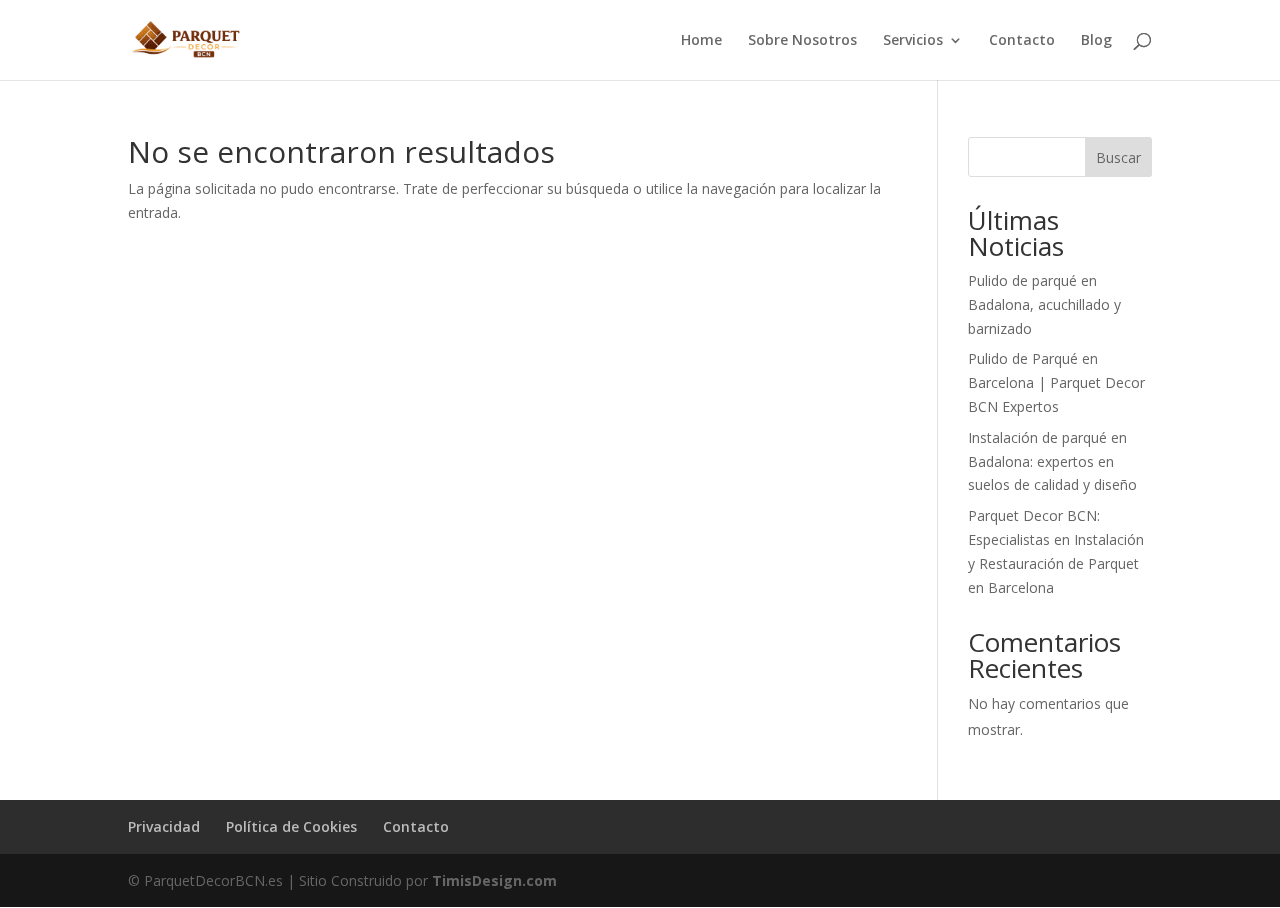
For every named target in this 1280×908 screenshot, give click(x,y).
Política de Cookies (291, 826)
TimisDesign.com (494, 880)
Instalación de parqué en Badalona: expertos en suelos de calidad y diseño (1052, 461)
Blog (1096, 41)
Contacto (1022, 41)
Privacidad (164, 826)
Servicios (913, 41)
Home (701, 41)
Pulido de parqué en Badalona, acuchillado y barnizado (1044, 304)
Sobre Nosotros (802, 41)
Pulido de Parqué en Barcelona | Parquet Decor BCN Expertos (1056, 382)
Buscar (1118, 157)
